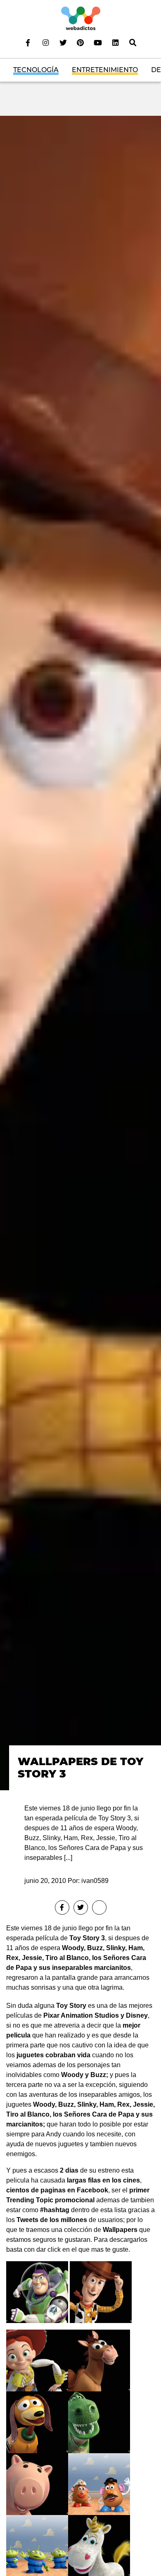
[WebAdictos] (81, 18)
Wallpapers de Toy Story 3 (80, 1768)
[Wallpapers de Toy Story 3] (80, 952)
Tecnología (36, 70)
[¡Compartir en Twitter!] (81, 1907)
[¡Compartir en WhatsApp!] (99, 1907)
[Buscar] (133, 42)
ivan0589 (95, 1881)
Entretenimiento (105, 70)
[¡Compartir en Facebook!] (62, 1907)
